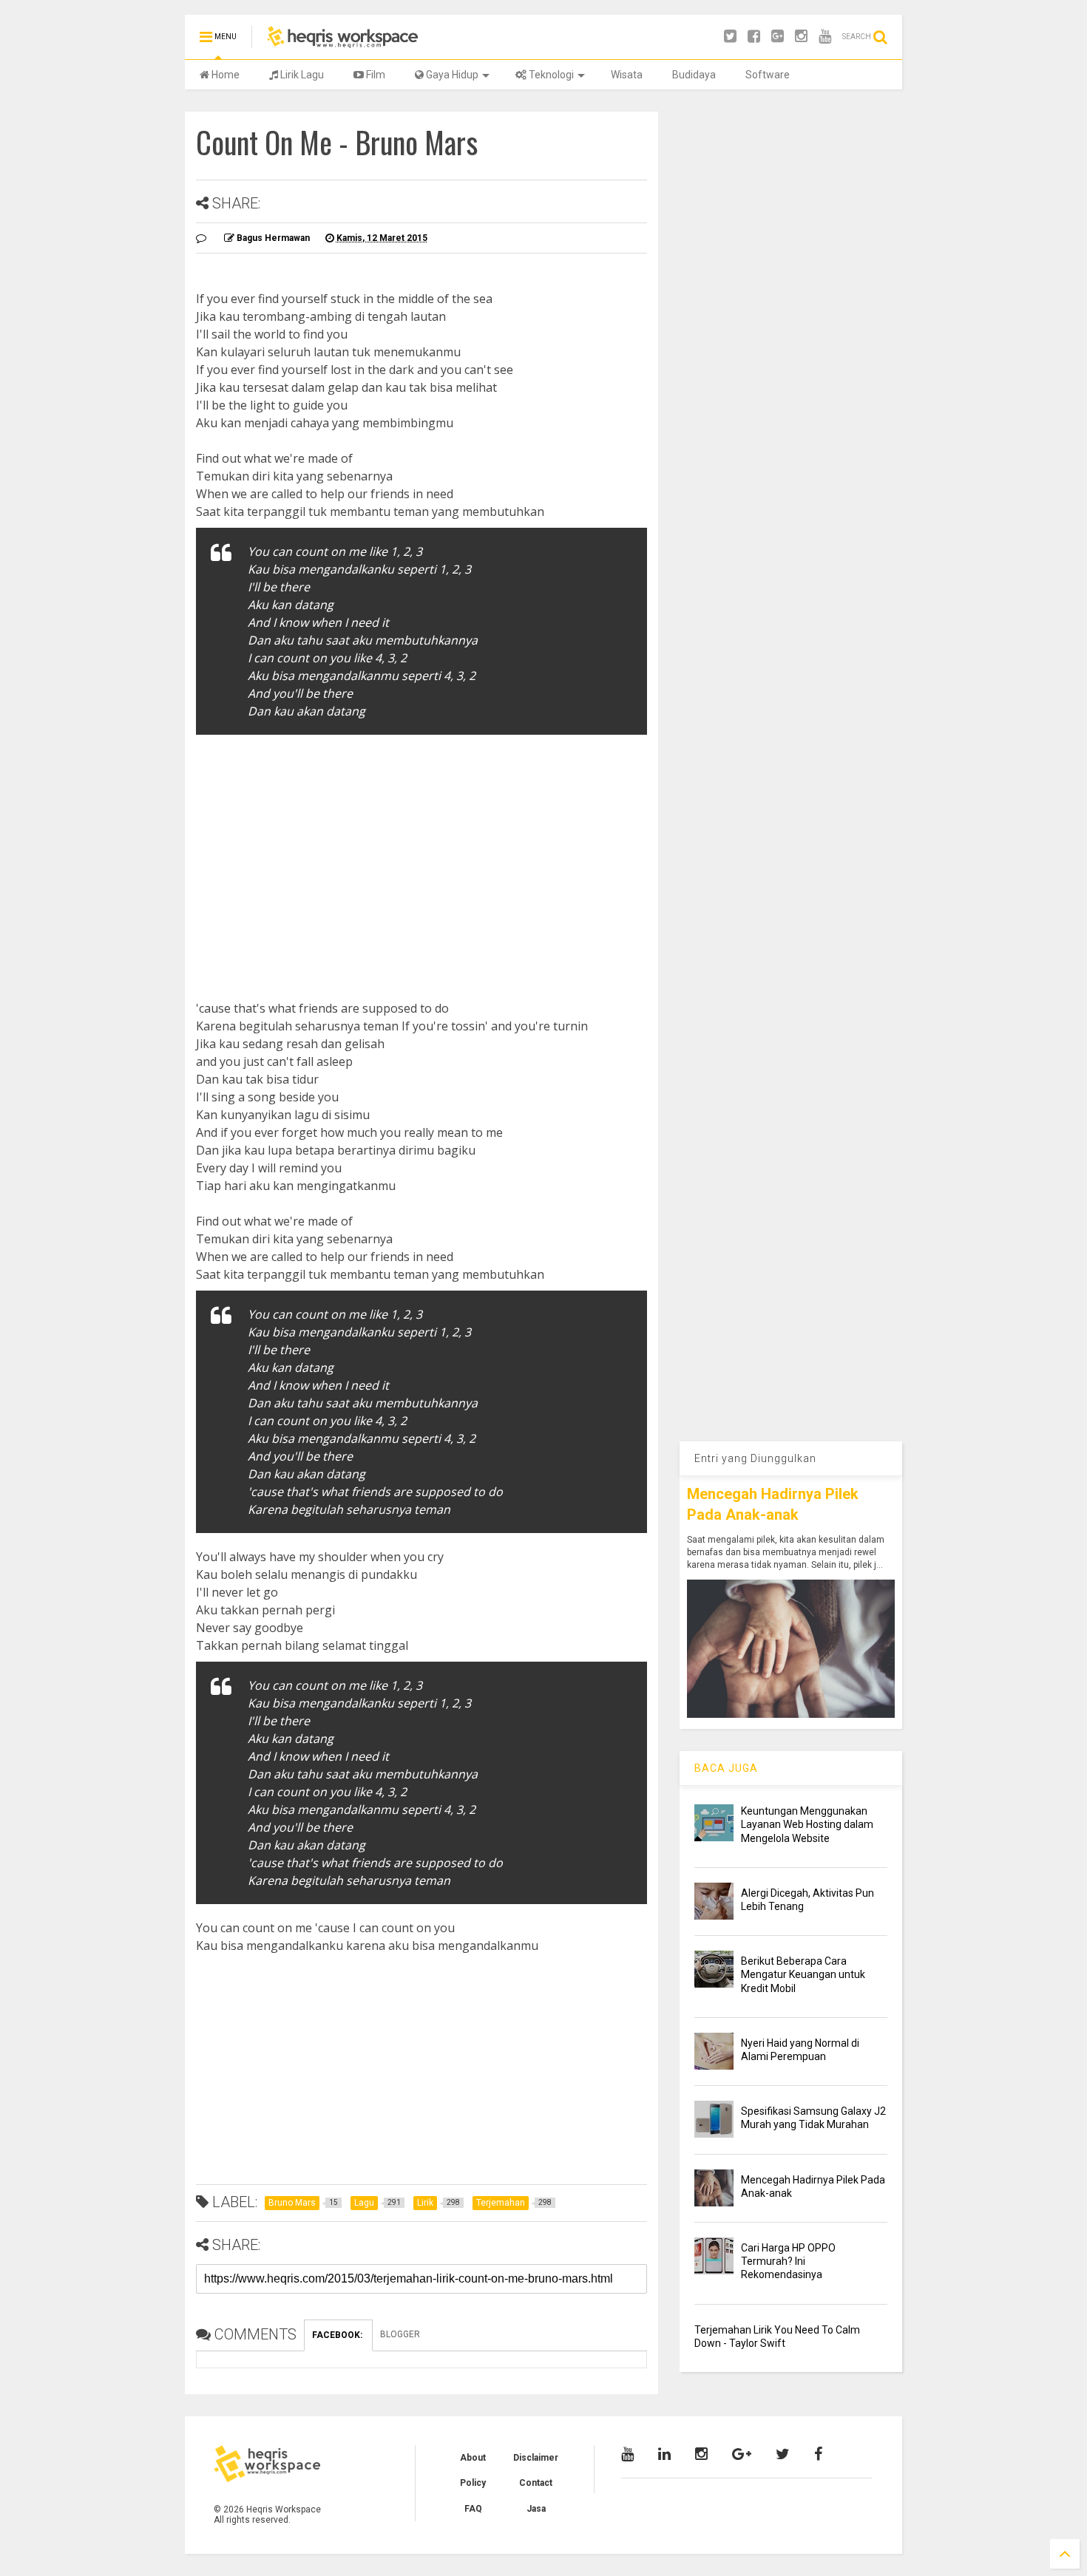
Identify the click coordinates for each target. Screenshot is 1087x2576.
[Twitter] (730, 37)
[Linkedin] (664, 2454)
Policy (473, 2483)
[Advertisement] (422, 853)
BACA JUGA (726, 1768)
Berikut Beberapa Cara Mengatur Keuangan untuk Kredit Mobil (803, 1974)
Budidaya (694, 75)
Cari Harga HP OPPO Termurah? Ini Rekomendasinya (788, 2261)
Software (768, 75)
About (473, 2458)
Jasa (536, 2509)
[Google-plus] (778, 37)
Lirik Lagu (301, 75)
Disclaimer (536, 2458)
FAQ (473, 2509)
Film (375, 75)
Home (224, 75)
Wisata (627, 75)
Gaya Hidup (451, 75)
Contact (536, 2483)
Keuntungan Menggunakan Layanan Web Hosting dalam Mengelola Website (807, 1824)
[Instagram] (801, 37)
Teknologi (550, 75)
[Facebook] (754, 37)
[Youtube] (825, 37)
